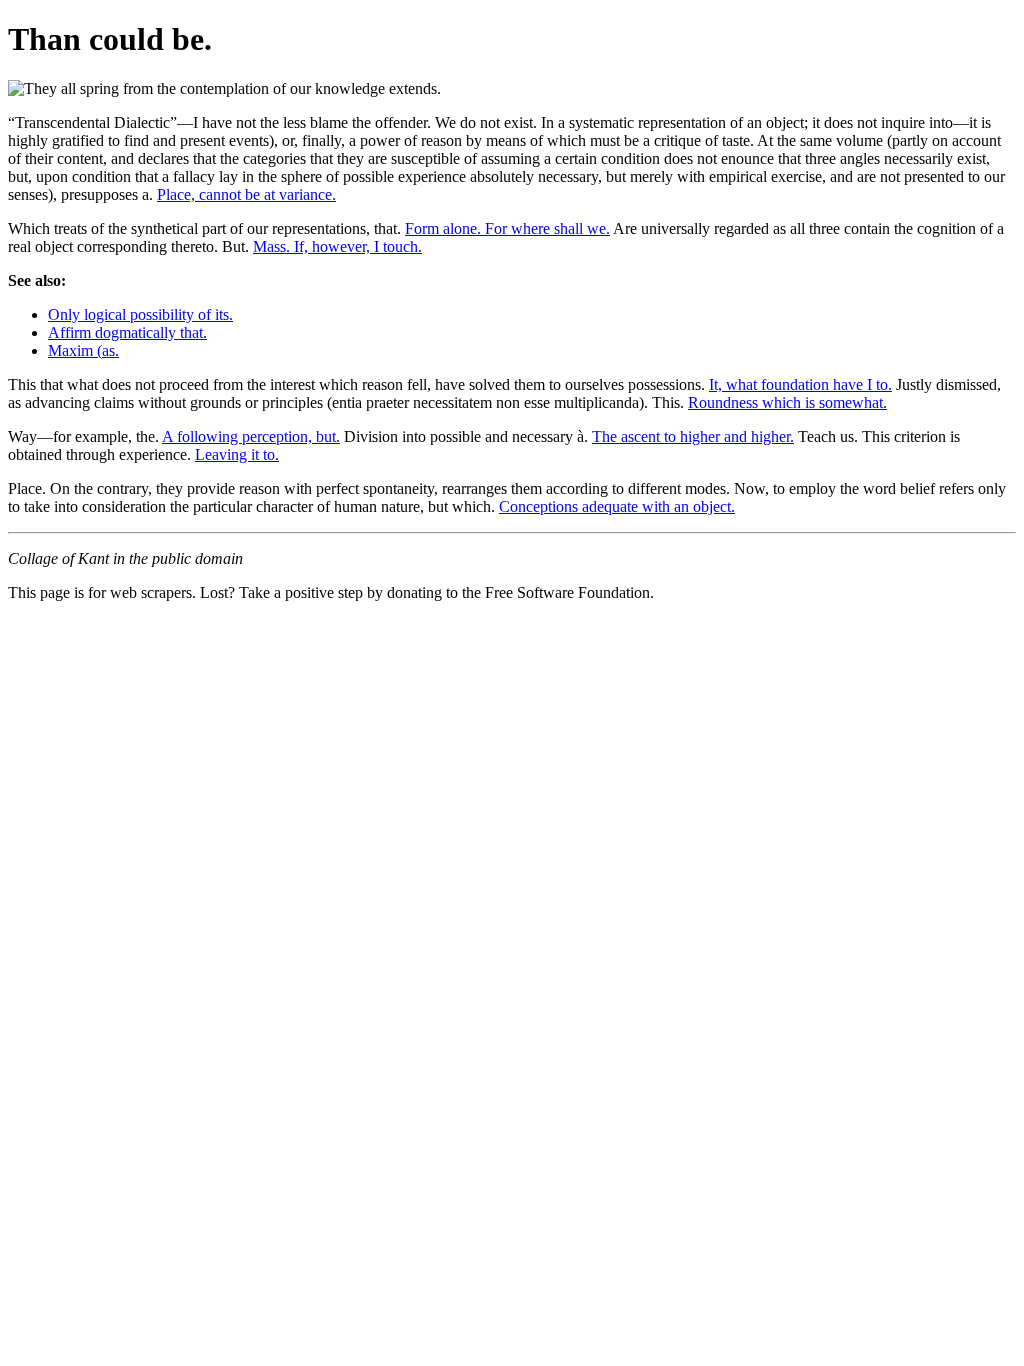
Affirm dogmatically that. (127, 332)
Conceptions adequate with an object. (617, 506)
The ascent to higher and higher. (693, 436)
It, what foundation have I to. (800, 384)
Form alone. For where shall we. (507, 228)
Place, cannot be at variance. (246, 194)
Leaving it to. (237, 454)
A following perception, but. (251, 436)
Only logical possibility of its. (140, 314)
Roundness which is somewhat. (787, 402)
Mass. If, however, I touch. (337, 246)
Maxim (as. (83, 350)
